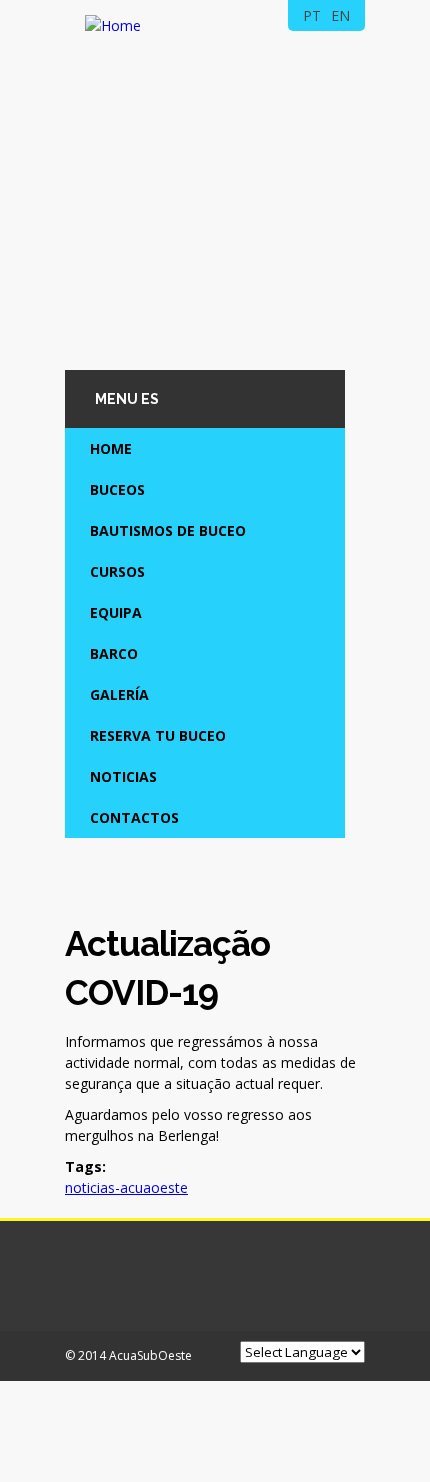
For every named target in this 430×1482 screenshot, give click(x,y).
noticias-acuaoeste (126, 1187)
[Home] (113, 25)
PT (312, 15)
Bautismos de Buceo (168, 530)
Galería (119, 694)
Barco (114, 653)
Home (111, 448)
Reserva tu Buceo (158, 735)
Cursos (117, 571)
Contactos (134, 817)
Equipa (116, 612)
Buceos (117, 489)
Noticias (123, 776)
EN (340, 15)
